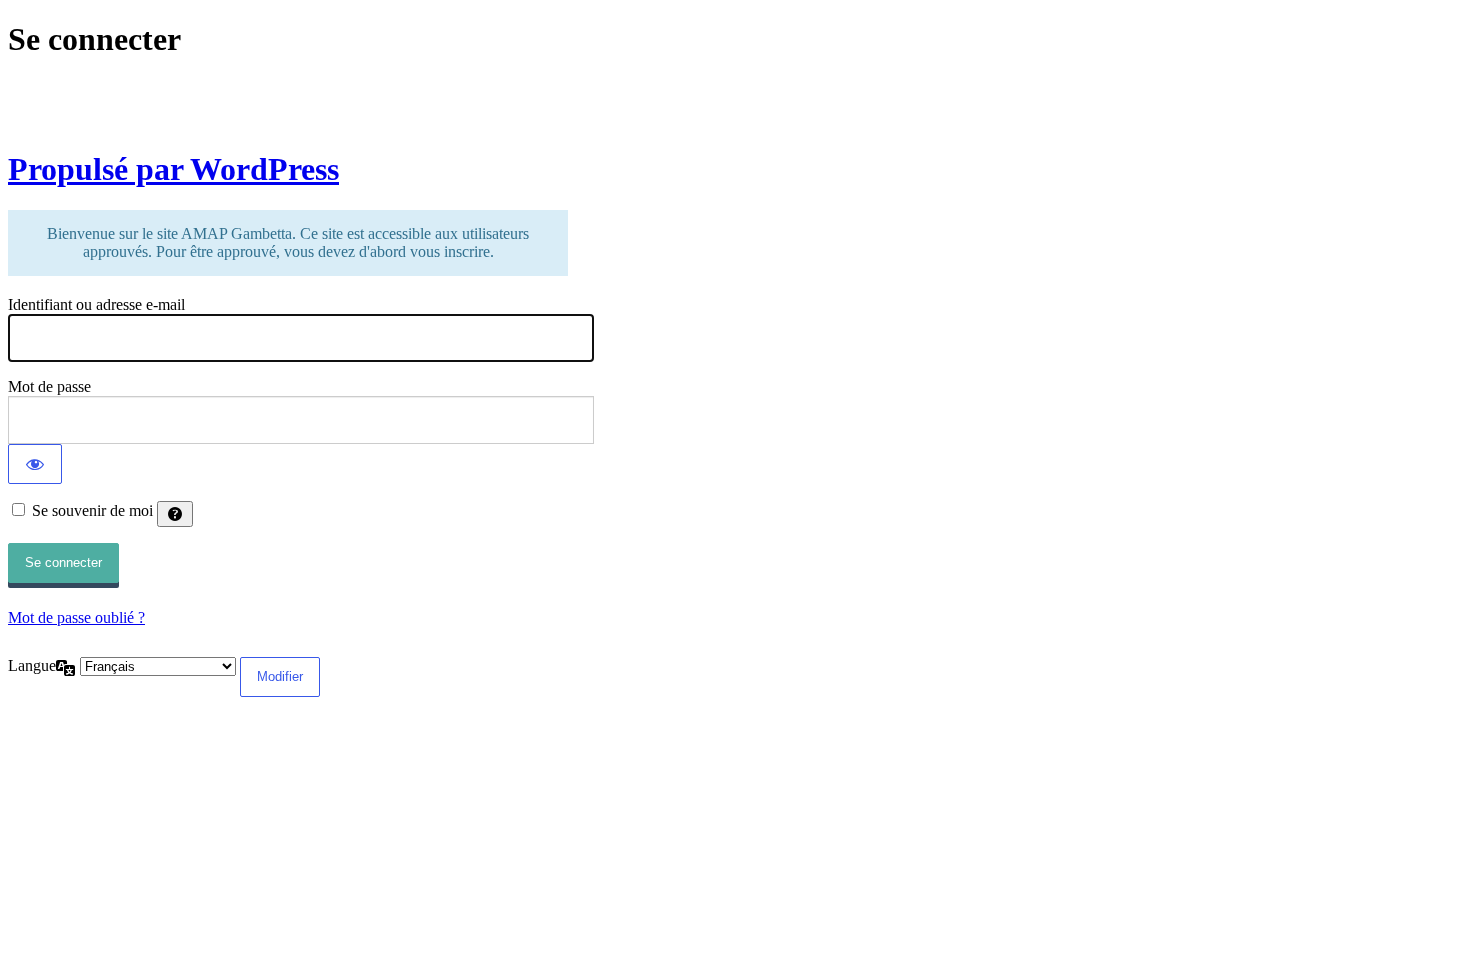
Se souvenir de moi (92, 510)
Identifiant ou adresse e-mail (96, 304)
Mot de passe (49, 386)
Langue (32, 665)
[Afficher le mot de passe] (35, 464)
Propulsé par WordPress (173, 169)
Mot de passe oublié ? (76, 617)
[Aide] (175, 514)
